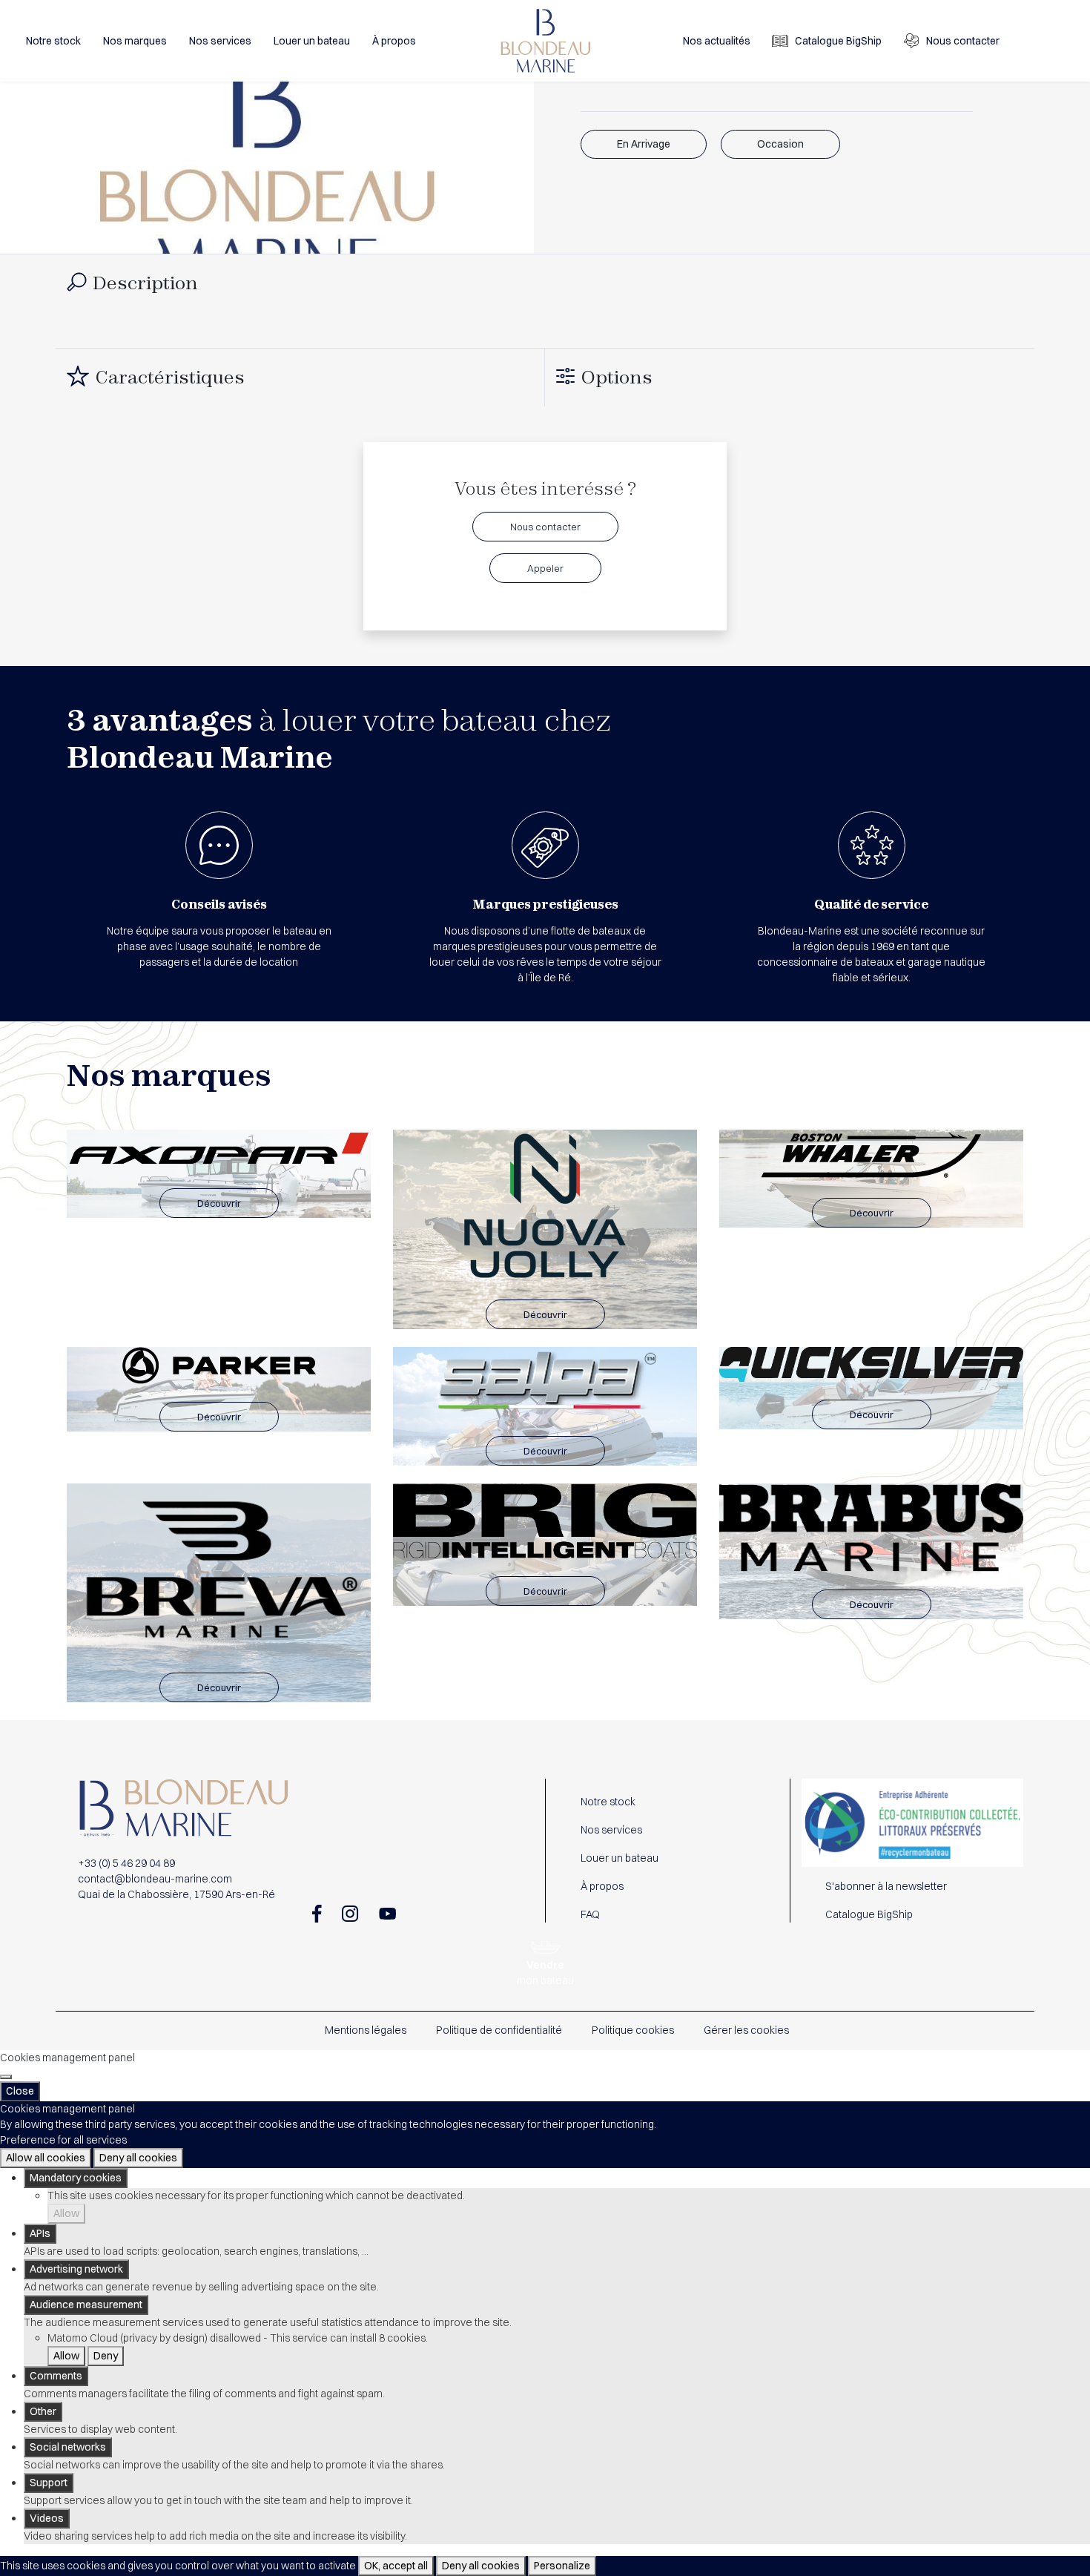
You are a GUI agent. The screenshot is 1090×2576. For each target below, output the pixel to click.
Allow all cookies (46, 2158)
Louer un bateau (312, 41)
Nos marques (135, 41)
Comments (56, 2376)
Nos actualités (717, 41)
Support (49, 2483)
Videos (47, 2518)
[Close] (6, 2077)
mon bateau (545, 1973)
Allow (66, 2213)
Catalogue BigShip (838, 41)
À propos (394, 41)
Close (20, 2091)
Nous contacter (963, 41)
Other (43, 2411)
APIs (40, 2233)
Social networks (68, 2447)
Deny (106, 2356)
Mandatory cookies (76, 2178)
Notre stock (53, 41)
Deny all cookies (138, 2158)
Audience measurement (86, 2305)
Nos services (220, 41)
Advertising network (76, 2269)
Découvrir (219, 1203)
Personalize (562, 2566)
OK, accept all (396, 2566)
